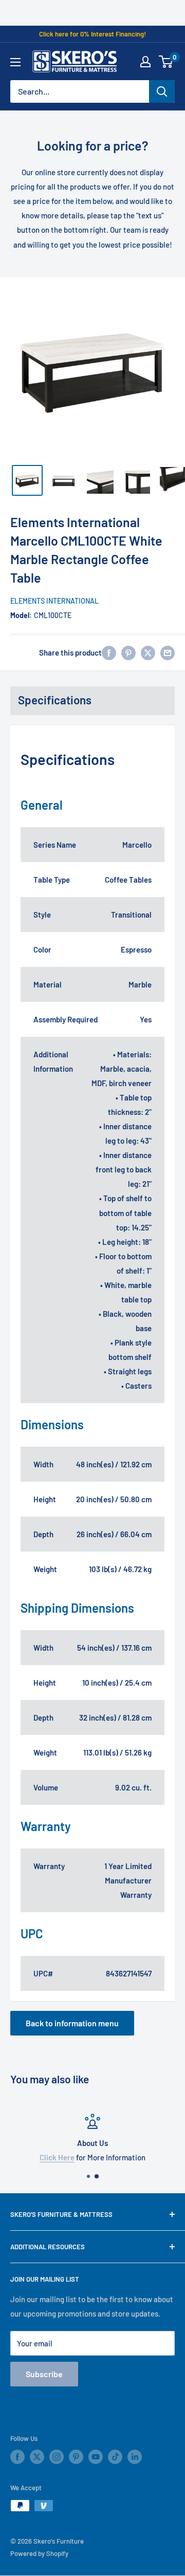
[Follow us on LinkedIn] (135, 2457)
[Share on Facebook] (109, 652)
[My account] (145, 62)
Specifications (55, 700)
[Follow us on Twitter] (37, 2457)
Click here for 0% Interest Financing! (92, 34)
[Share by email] (168, 652)
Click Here (57, 2157)
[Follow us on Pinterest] (76, 2457)
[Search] (162, 91)
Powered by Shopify (39, 2553)
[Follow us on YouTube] (96, 2457)
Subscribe (44, 2374)
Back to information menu (72, 2023)
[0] (166, 62)
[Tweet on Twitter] (148, 652)
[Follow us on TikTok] (115, 2457)
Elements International (54, 601)
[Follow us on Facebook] (17, 2457)
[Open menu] (15, 62)
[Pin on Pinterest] (128, 652)
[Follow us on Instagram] (57, 2457)
